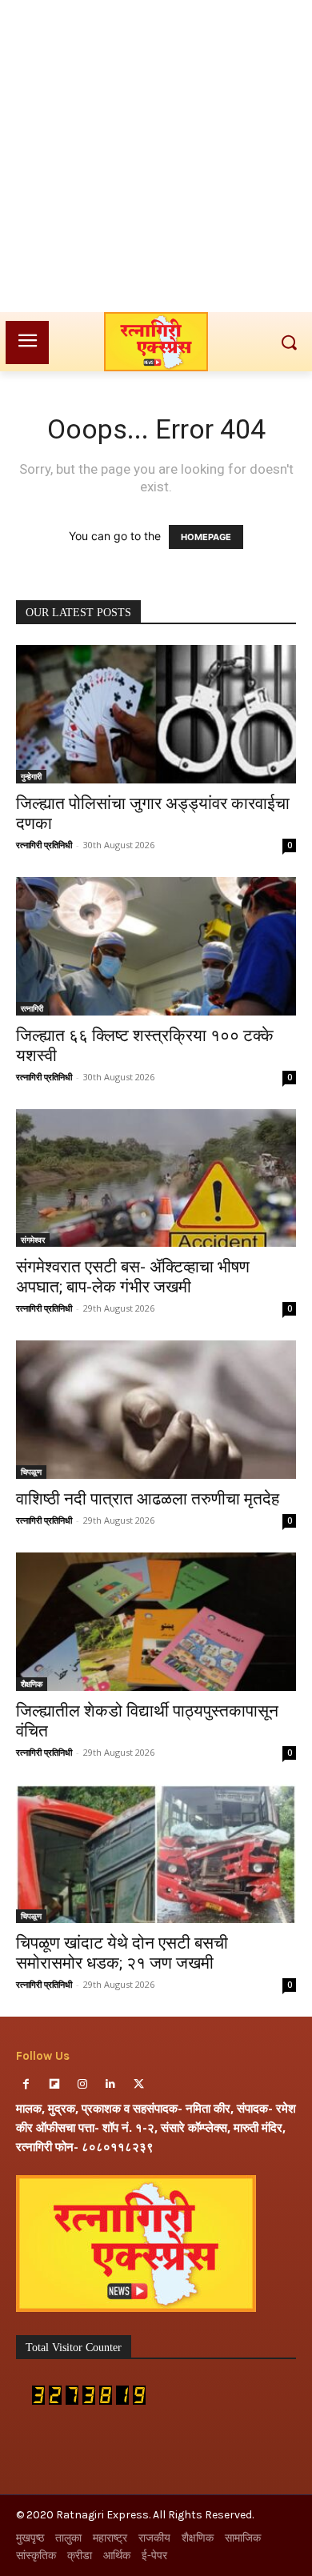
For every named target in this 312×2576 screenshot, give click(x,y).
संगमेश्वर (33, 1240)
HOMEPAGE (206, 537)
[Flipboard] (54, 2084)
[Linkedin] (111, 2084)
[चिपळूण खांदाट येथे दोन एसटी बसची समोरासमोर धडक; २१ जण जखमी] (156, 1854)
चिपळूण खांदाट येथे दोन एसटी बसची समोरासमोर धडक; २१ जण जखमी (122, 1953)
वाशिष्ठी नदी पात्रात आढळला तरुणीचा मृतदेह (148, 1499)
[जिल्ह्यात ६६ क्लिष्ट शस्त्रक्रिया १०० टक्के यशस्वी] (156, 946)
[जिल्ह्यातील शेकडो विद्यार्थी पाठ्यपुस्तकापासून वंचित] (156, 1622)
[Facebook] (26, 2084)
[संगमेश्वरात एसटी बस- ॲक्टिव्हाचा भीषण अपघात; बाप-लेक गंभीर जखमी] (156, 1178)
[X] (139, 2084)
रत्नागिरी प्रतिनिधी (44, 845)
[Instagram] (82, 2084)
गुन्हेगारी (31, 776)
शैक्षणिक (32, 1684)
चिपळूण (31, 1472)
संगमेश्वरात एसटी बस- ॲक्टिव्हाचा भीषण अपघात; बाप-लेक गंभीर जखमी (133, 1277)
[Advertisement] (156, 156)
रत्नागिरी (32, 1008)
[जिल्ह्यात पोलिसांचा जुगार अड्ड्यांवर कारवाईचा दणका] (156, 714)
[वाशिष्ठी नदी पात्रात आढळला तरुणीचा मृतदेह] (156, 1410)
